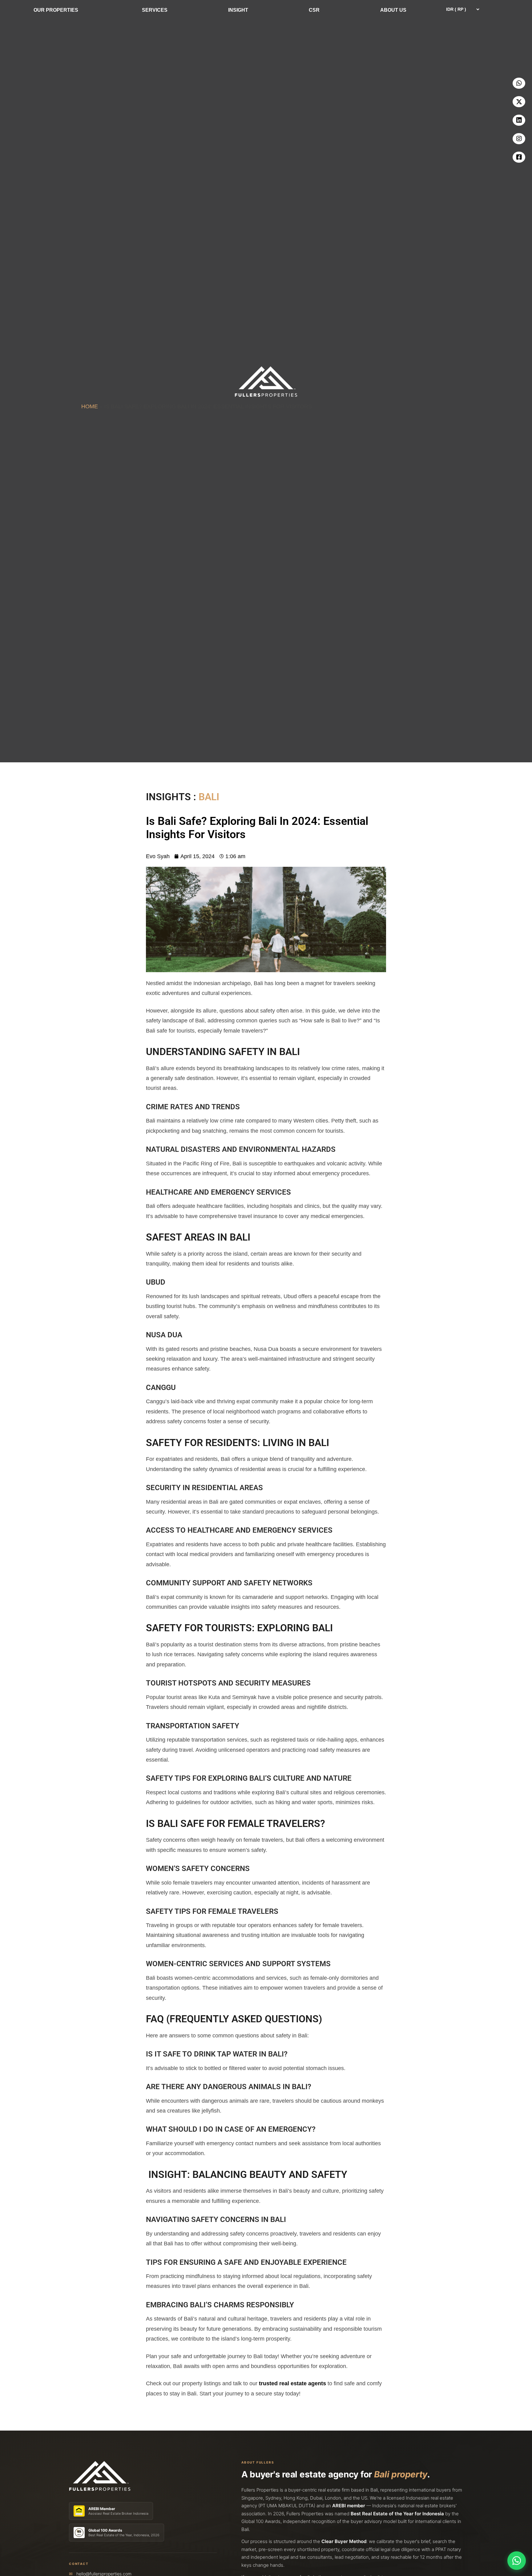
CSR (314, 10)
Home (90, 406)
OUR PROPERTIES (56, 10)
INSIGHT (238, 10)
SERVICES (155, 10)
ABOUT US (393, 10)
